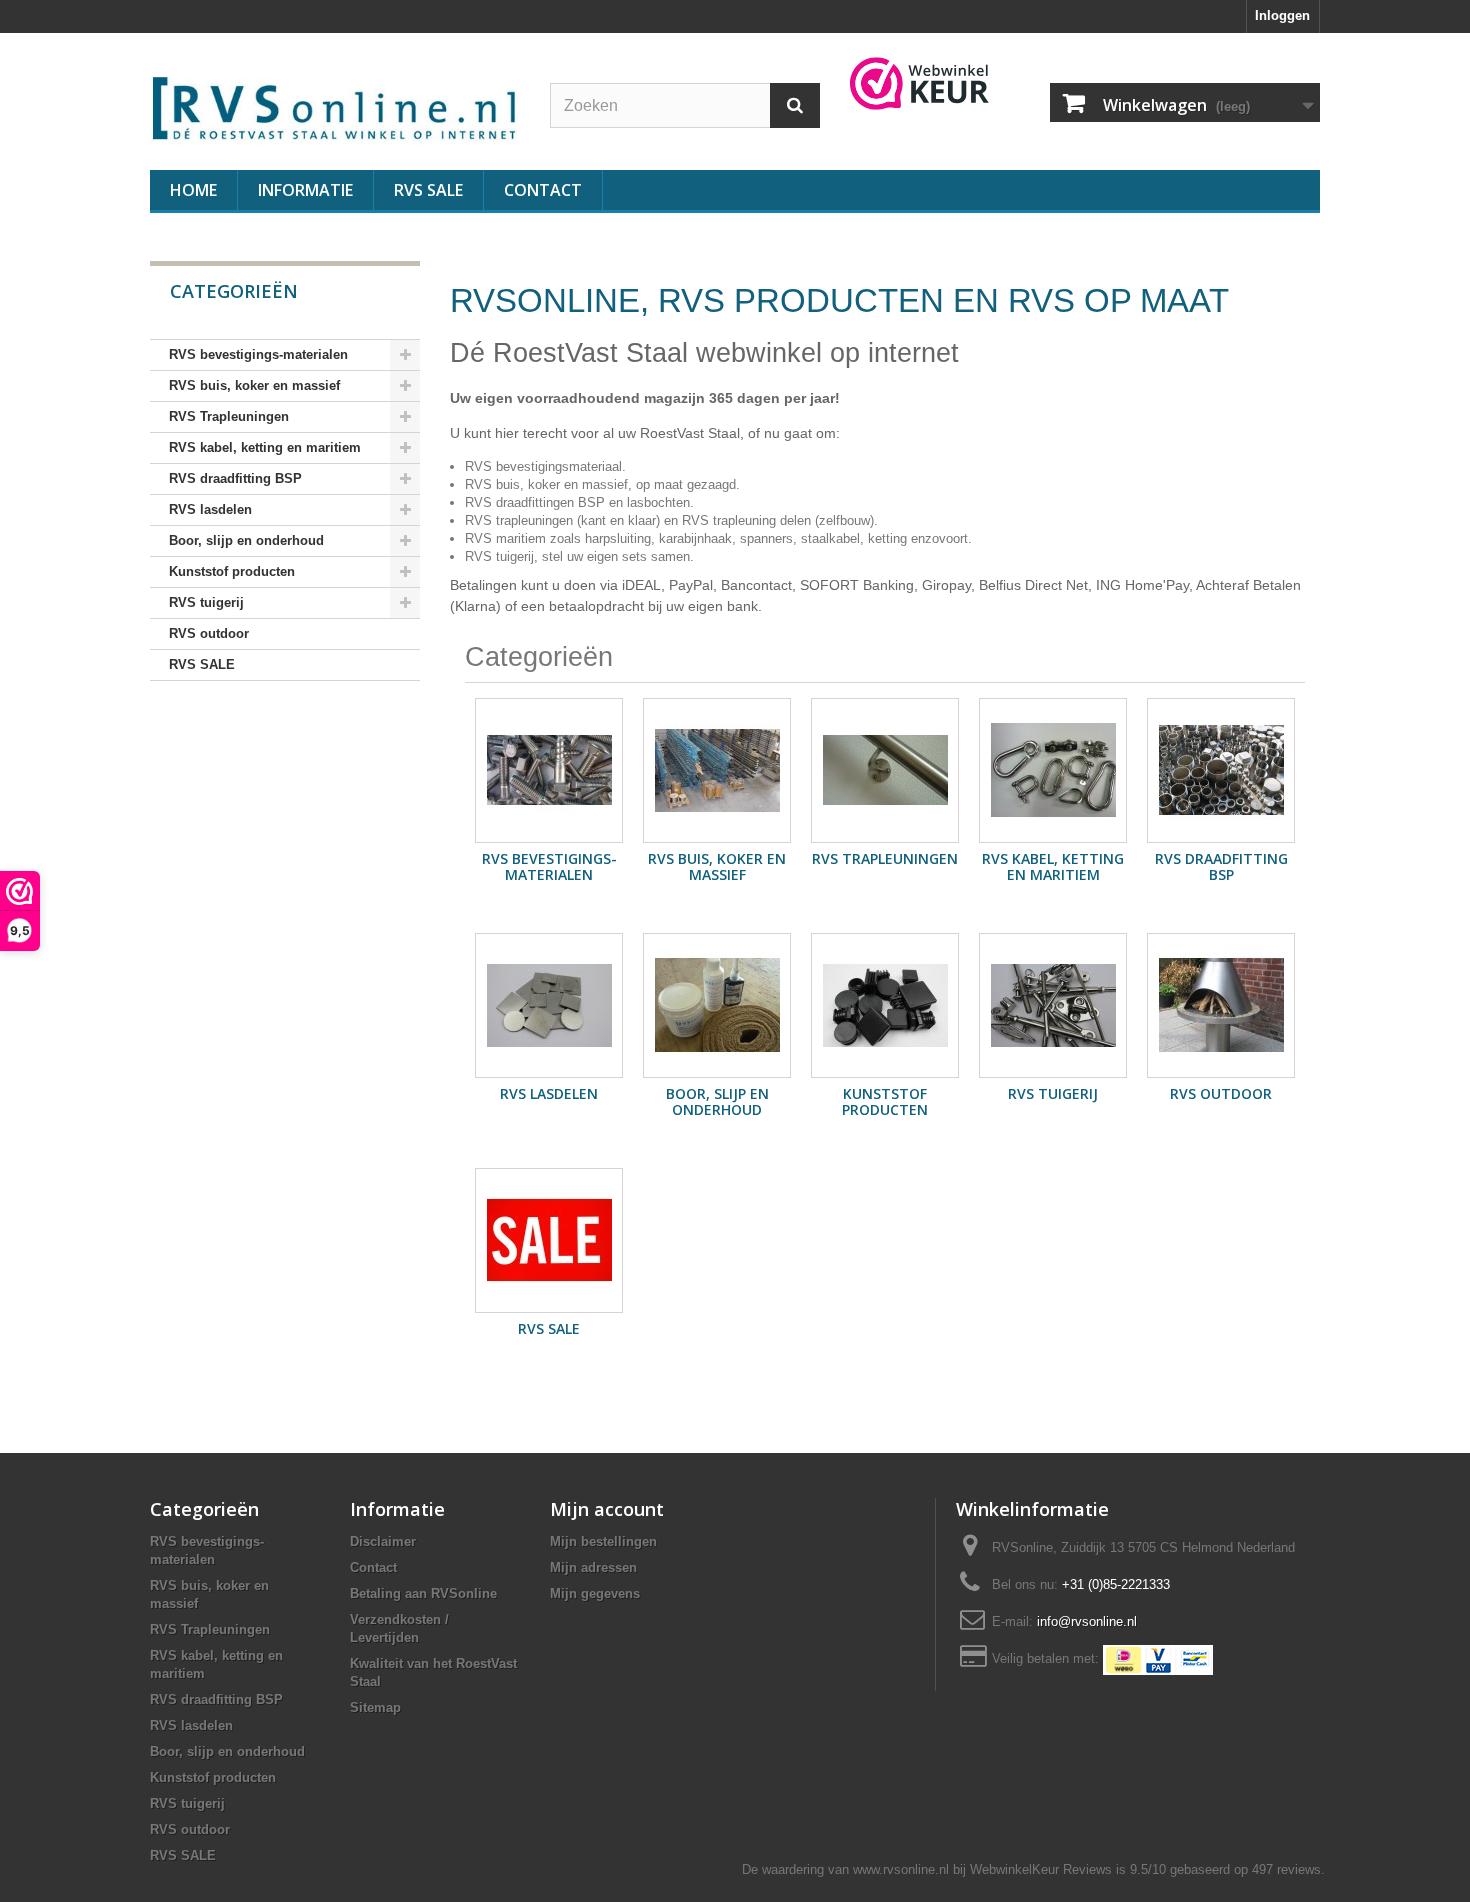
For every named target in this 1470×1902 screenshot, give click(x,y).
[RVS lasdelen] (549, 1005)
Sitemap (375, 1707)
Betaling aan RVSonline (423, 1593)
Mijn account (607, 1509)
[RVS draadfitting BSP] (1221, 770)
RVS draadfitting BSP (235, 478)
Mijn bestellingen (603, 1541)
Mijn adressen (593, 1567)
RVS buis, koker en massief (254, 385)
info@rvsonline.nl (1087, 1621)
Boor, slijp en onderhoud (246, 540)
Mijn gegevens (595, 1593)
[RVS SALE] (549, 1240)
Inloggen (1282, 15)
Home (193, 190)
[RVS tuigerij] (1053, 1005)
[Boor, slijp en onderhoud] (717, 1005)
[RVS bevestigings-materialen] (549, 770)
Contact (543, 190)
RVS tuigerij (206, 602)
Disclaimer (383, 1541)
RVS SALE (428, 190)
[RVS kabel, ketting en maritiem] (1053, 770)
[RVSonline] (335, 105)
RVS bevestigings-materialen (258, 354)
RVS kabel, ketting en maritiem (265, 447)
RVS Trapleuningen (229, 416)
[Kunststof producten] (885, 1005)
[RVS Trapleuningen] (885, 770)
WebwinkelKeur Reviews (1041, 1869)
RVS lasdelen (210, 509)
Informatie (305, 190)
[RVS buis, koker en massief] (717, 770)
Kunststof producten (232, 571)
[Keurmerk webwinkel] (920, 83)
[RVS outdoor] (1221, 1005)
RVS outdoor (209, 633)
